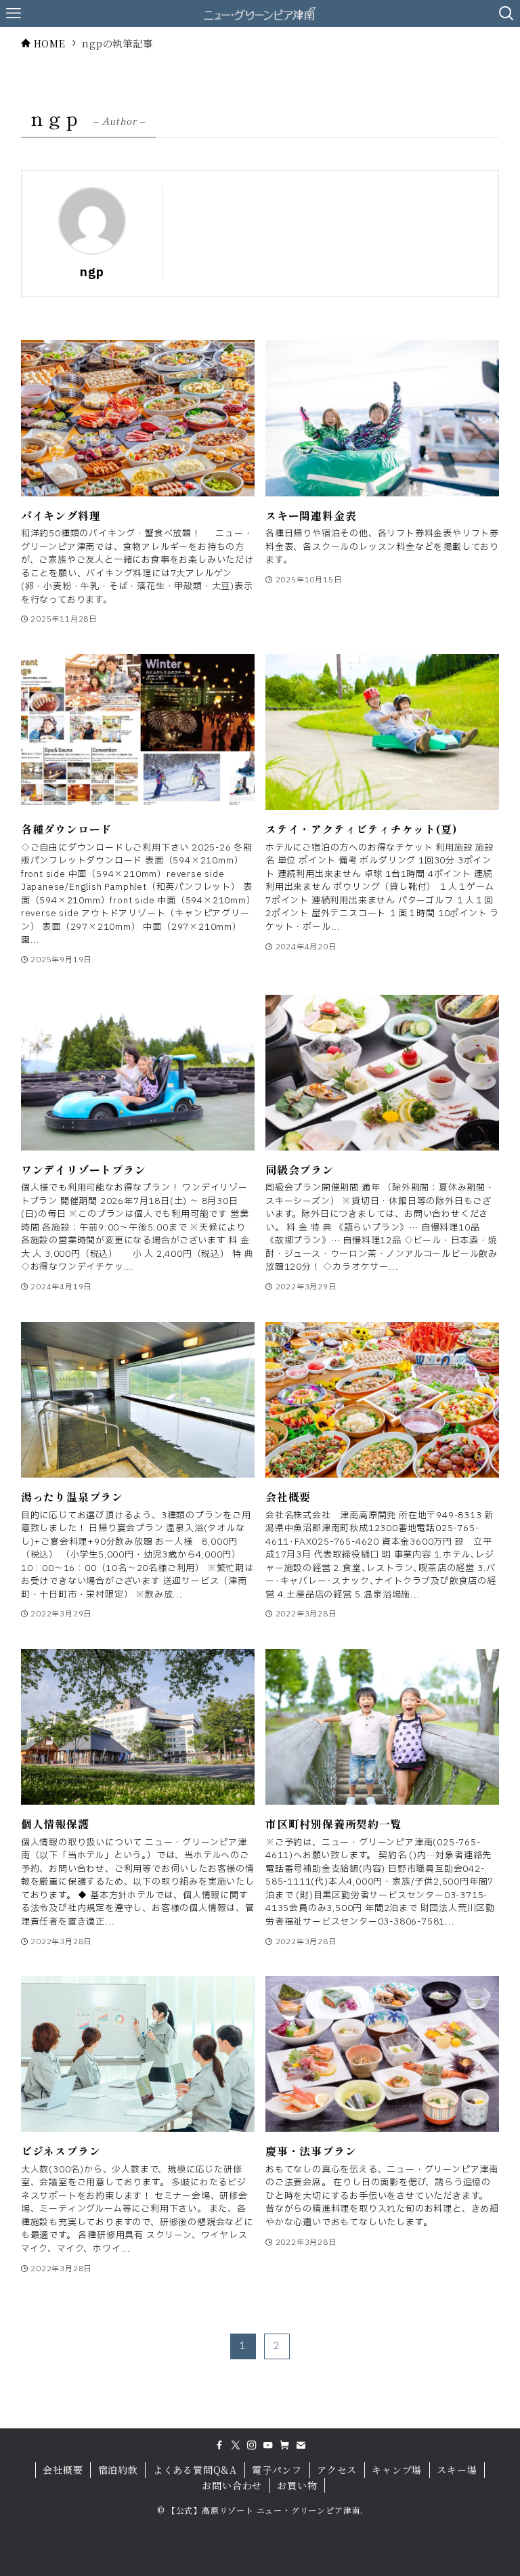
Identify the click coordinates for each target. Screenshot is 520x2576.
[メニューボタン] (14, 14)
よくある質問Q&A (195, 2470)
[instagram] (252, 2445)
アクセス (337, 2470)
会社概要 (63, 2470)
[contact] (301, 2445)
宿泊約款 (118, 2470)
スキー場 (457, 2470)
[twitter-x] (236, 2445)
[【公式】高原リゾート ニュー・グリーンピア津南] (260, 14)
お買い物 (297, 2485)
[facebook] (219, 2445)
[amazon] (284, 2445)
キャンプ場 (397, 2470)
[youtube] (268, 2445)
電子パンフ (277, 2470)
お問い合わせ (232, 2485)
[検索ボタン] (506, 14)
